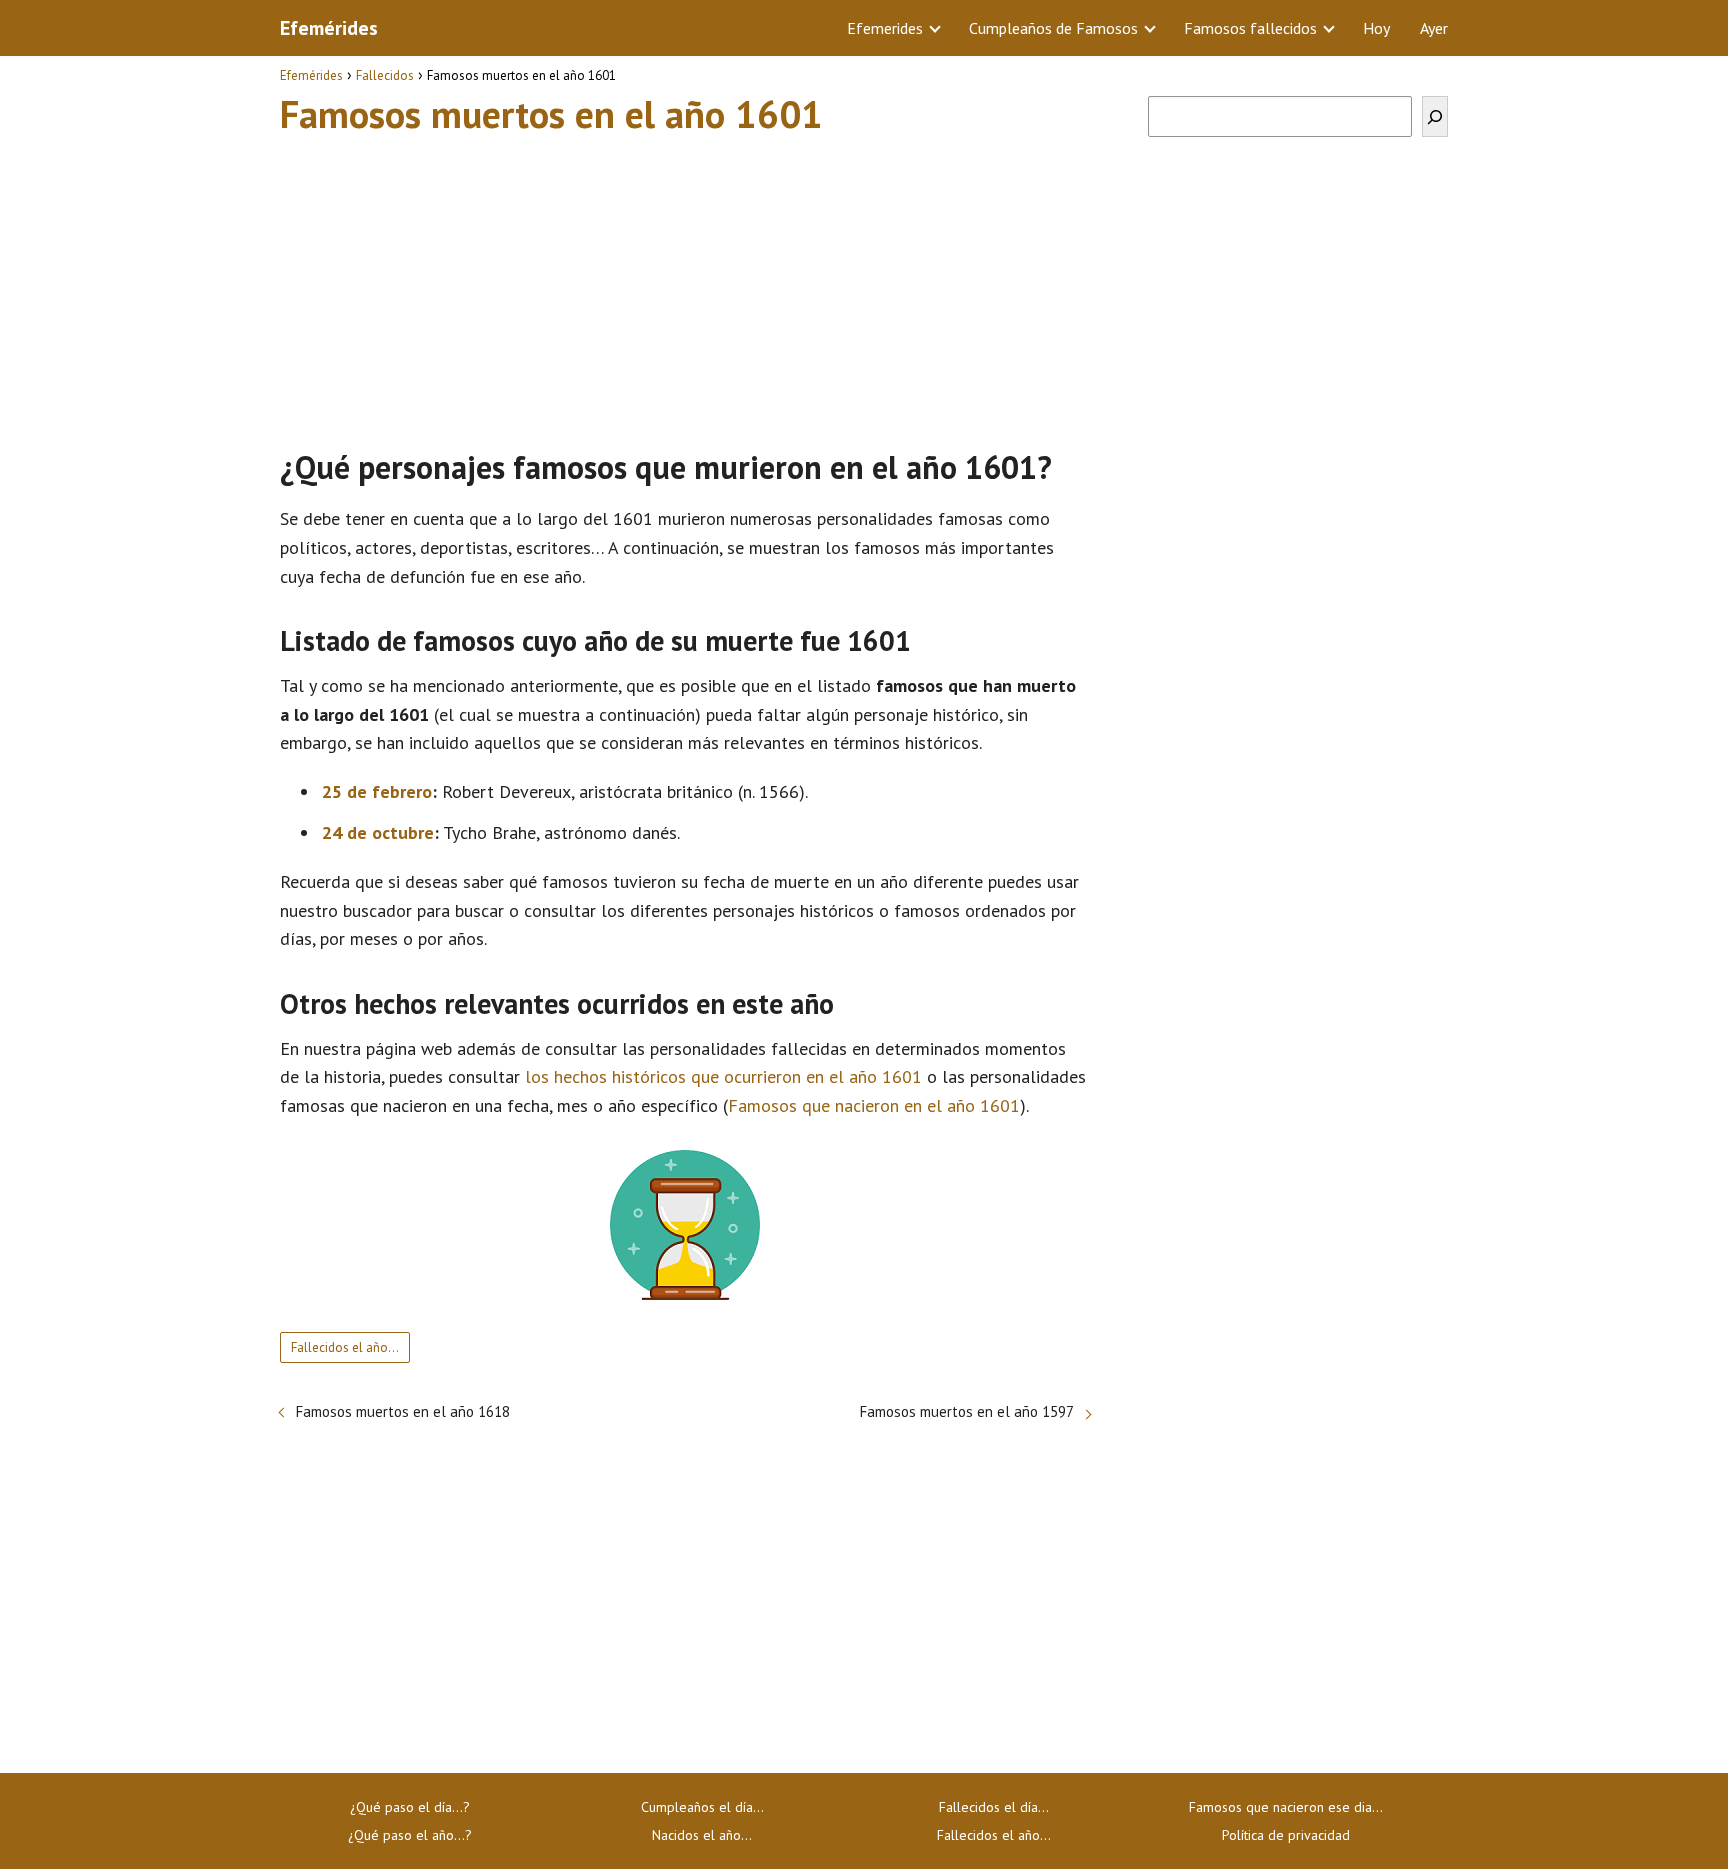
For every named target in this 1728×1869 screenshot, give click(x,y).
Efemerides (885, 28)
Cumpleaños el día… (702, 1807)
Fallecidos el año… (345, 1347)
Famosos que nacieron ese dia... (1286, 1807)
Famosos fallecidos (1250, 28)
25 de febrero (377, 791)
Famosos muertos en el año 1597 (967, 1411)
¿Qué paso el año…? (410, 1835)
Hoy (1376, 28)
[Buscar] (1435, 116)
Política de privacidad (1286, 1835)
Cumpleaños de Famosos (1053, 28)
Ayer (1434, 28)
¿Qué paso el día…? (410, 1807)
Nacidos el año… (702, 1835)
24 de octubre (378, 832)
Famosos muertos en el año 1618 (403, 1411)
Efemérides (329, 28)
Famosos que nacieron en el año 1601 (874, 1105)
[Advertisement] (685, 283)
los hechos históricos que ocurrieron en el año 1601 (723, 1076)
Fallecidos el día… (994, 1807)
